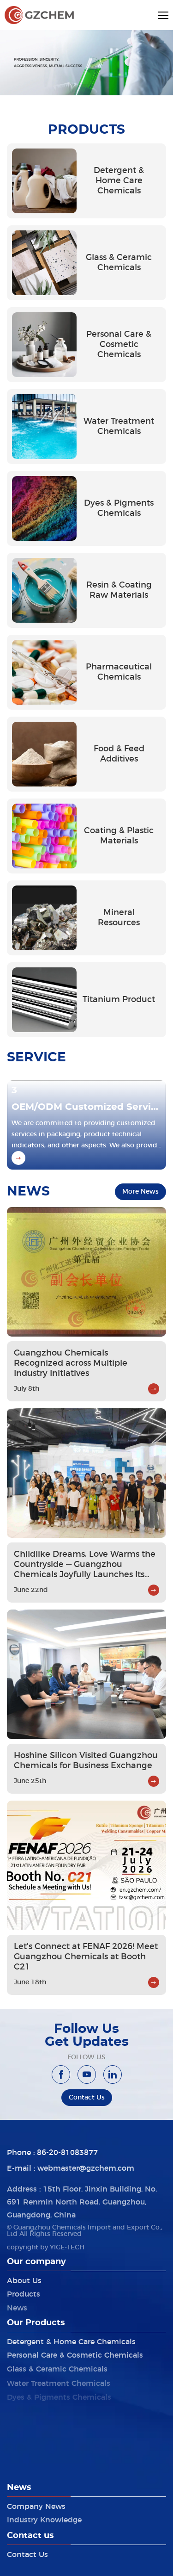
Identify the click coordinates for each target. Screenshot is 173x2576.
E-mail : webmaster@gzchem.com (71, 2167)
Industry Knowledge (44, 2518)
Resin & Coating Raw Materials (64, 2405)
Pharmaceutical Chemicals (57, 2431)
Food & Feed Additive (47, 2444)
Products (24, 2292)
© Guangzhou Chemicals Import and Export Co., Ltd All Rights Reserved (85, 2231)
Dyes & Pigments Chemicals (59, 2392)
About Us (24, 2279)
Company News (36, 2505)
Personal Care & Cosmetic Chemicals (75, 2353)
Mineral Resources (41, 2457)
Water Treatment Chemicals (59, 2379)
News (17, 2305)
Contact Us (27, 2553)
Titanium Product (40, 2470)
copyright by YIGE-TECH (46, 2248)
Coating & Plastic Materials (57, 2418)
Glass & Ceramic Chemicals (57, 2366)
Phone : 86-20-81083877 (52, 2152)
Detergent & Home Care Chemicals (71, 2341)
